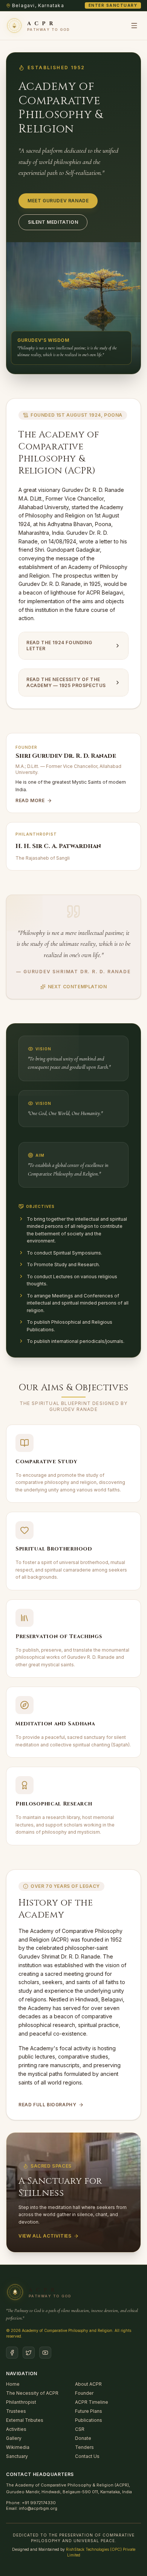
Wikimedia (18, 2447)
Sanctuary (17, 2456)
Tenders (84, 2447)
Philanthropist (21, 2402)
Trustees (16, 2411)
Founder (84, 2393)
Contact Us (87, 2456)
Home (13, 2384)
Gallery (14, 2438)
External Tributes (25, 2420)
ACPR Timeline (92, 2402)
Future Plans (89, 2411)
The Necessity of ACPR (32, 2393)
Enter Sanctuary (113, 5)
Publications (89, 2420)
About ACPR (88, 2384)
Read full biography (47, 2105)
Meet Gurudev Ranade (58, 201)
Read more (30, 800)
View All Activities (45, 2236)
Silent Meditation (53, 222)
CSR (80, 2429)
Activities (16, 2429)
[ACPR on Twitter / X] (29, 2353)
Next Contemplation (77, 987)
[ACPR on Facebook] (12, 2353)
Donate (83, 2438)
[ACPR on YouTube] (45, 2353)
